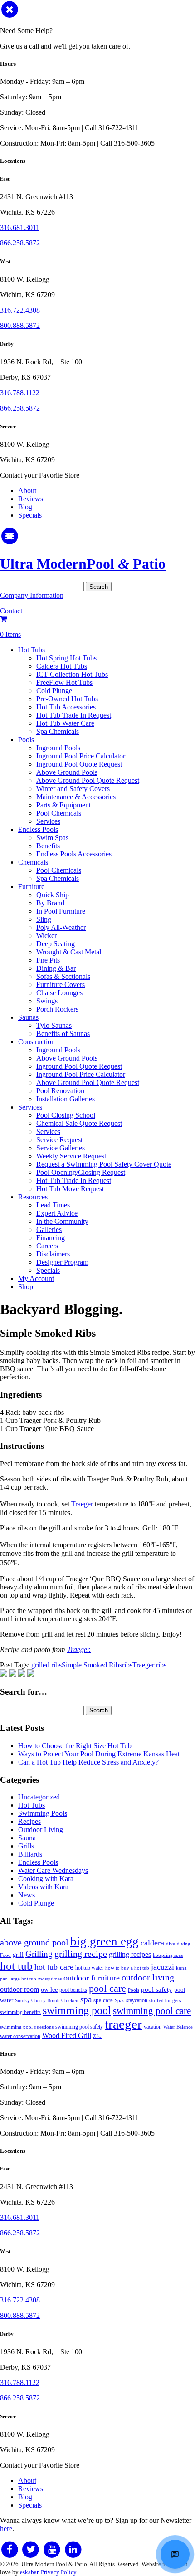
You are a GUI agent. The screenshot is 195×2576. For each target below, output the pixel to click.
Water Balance (178, 2027)
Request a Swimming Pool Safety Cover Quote (104, 1164)
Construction (37, 1042)
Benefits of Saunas (63, 1034)
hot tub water (89, 1968)
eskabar (29, 2572)
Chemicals (33, 862)
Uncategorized (39, 1797)
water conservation (20, 2036)
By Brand (50, 903)
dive (171, 1944)
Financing (51, 1238)
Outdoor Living (41, 1830)
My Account (36, 1278)
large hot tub (23, 1979)
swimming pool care (152, 2011)
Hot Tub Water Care (65, 723)
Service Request (59, 1140)
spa (86, 1999)
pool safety (157, 1989)
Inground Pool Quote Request (79, 764)
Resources (33, 1197)
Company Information (32, 595)
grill (18, 1955)
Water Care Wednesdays (53, 1870)
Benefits (48, 846)
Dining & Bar (56, 968)
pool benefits (73, 1990)
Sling (44, 919)
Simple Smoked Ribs (92, 1665)
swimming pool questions (27, 2027)
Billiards (30, 1854)
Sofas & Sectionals (63, 976)
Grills (26, 1846)
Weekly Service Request (71, 1156)
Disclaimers (53, 1254)
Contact (11, 611)
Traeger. (79, 1650)
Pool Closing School (66, 1115)
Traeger (82, 1504)
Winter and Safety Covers (73, 789)
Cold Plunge (54, 691)
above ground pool (34, 1943)
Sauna (27, 1838)
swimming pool (77, 2010)
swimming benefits (20, 2012)
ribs (127, 1665)
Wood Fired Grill (67, 2036)
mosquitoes (50, 1979)
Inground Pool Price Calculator (81, 756)
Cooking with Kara (46, 1879)
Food (5, 1955)
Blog (25, 507)
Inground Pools (58, 748)
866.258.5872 (20, 243)
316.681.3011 (20, 227)
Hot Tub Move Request (70, 1189)
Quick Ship (53, 895)
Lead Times (53, 1205)
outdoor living (148, 1977)
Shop (26, 1287)
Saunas (28, 1017)
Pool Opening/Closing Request (81, 1172)
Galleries (49, 1229)
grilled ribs (46, 1665)
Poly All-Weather (61, 927)
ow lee (49, 1989)
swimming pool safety (79, 2027)
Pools (26, 740)
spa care (103, 2000)
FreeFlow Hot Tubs (64, 682)
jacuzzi (163, 1967)
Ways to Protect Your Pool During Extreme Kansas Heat (99, 1754)
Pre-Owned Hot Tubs (67, 699)
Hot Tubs (32, 650)
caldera (152, 1943)
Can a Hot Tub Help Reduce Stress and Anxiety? (88, 1762)
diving (184, 1944)
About (27, 491)
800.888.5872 (20, 325)
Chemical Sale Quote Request (79, 1123)
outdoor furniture (92, 1978)
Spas (119, 2001)
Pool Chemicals (59, 813)
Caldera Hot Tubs (62, 666)
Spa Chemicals (58, 731)
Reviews (31, 499)
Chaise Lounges (59, 993)
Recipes (29, 1821)
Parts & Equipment (63, 805)
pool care (107, 1988)
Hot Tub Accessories (66, 707)
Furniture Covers (61, 985)
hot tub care (54, 1967)
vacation (153, 2027)
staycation (137, 2000)
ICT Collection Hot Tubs (72, 674)
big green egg (105, 1941)
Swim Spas (52, 838)
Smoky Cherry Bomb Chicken (47, 2001)
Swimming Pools (43, 1813)
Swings (47, 1001)
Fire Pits (48, 960)
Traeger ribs (149, 1665)
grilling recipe (81, 1954)
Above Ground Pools (67, 772)
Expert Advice (57, 1213)
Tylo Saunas (54, 1025)
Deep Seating (56, 944)
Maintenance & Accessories (76, 797)
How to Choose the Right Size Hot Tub (75, 1746)
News (27, 1895)
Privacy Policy (58, 2572)
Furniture (31, 887)
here (6, 2529)
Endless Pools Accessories (74, 854)
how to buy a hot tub (127, 1968)
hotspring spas (168, 1955)
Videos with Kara (43, 1887)
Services (48, 821)
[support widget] (175, 2554)
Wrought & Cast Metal (69, 952)
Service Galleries (61, 1148)
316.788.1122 (20, 393)
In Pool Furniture (61, 911)
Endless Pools (38, 829)
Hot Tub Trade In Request (74, 715)
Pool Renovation (60, 1091)
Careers (47, 1246)
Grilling (39, 1954)
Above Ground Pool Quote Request (88, 780)
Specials (30, 515)
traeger (123, 2024)
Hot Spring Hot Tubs (66, 658)
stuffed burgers (165, 2001)
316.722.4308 (20, 310)
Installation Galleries (66, 1099)
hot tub (16, 1965)
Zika (98, 2036)
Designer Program (62, 1262)
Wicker (46, 936)
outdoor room (19, 1989)
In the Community (62, 1221)
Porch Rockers (57, 1009)
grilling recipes (130, 1955)
